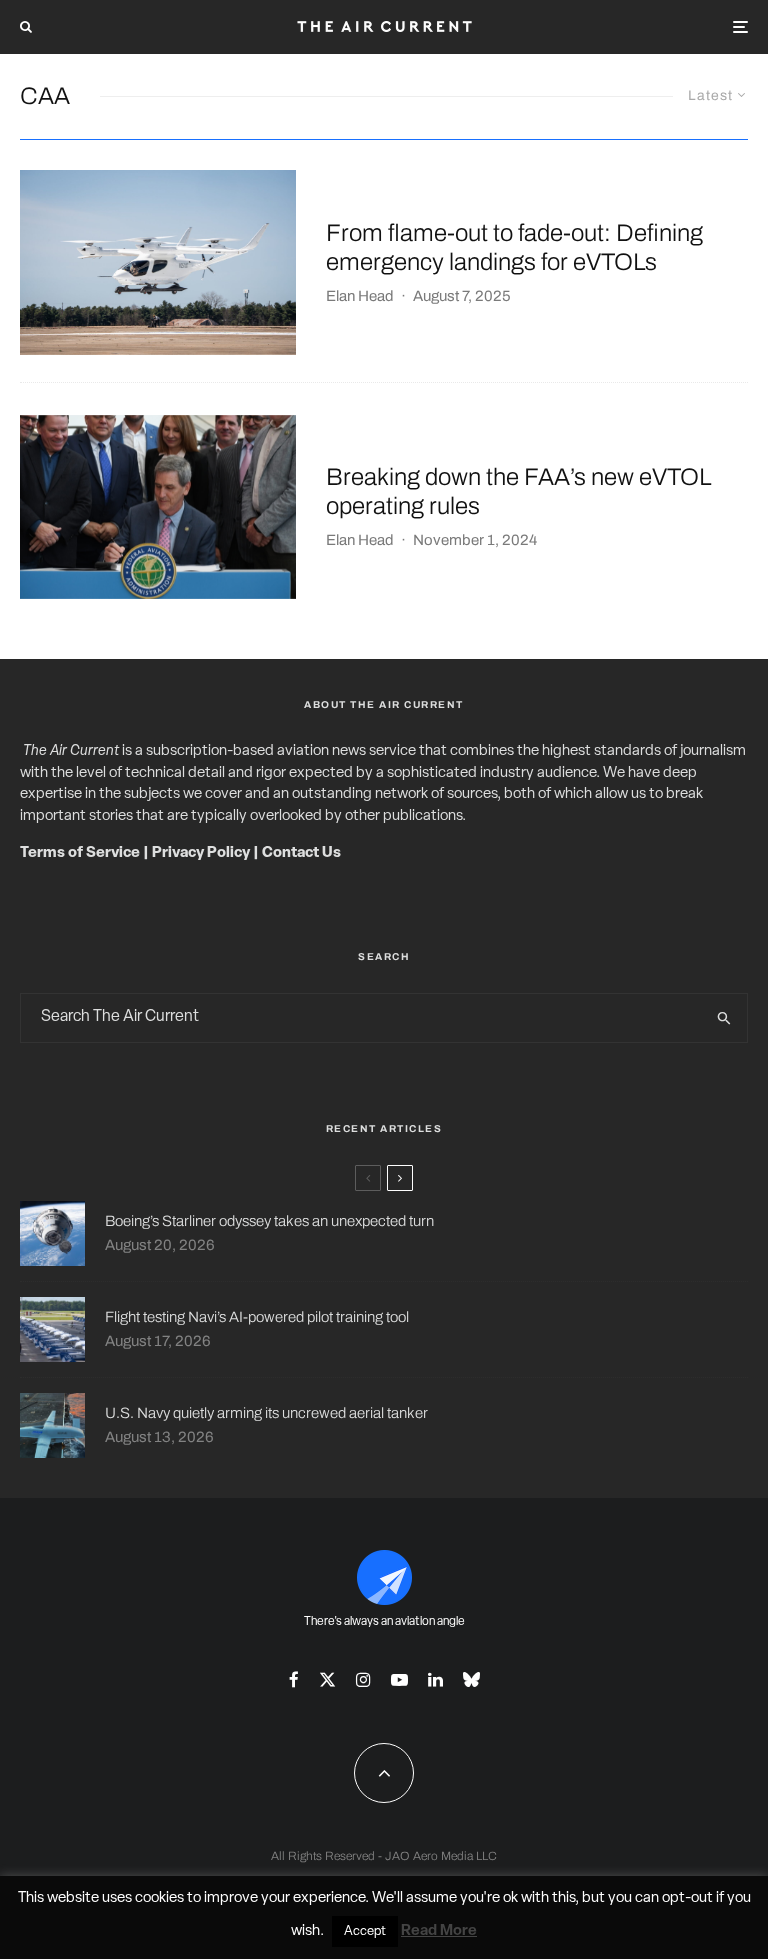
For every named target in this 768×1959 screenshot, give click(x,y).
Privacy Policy (201, 853)
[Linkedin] (435, 1679)
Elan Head (360, 296)
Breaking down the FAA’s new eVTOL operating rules (518, 491)
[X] (327, 1679)
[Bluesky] (471, 1679)
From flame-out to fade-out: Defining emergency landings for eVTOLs (514, 247)
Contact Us (301, 853)
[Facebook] (294, 1679)
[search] (724, 1018)
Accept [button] (365, 1931)
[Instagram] (363, 1679)
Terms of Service (80, 853)
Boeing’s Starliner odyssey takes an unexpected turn (269, 1221)
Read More (439, 1931)
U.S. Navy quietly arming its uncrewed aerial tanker (266, 1413)
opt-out (687, 1898)
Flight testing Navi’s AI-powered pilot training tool (257, 1317)
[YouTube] (399, 1679)
